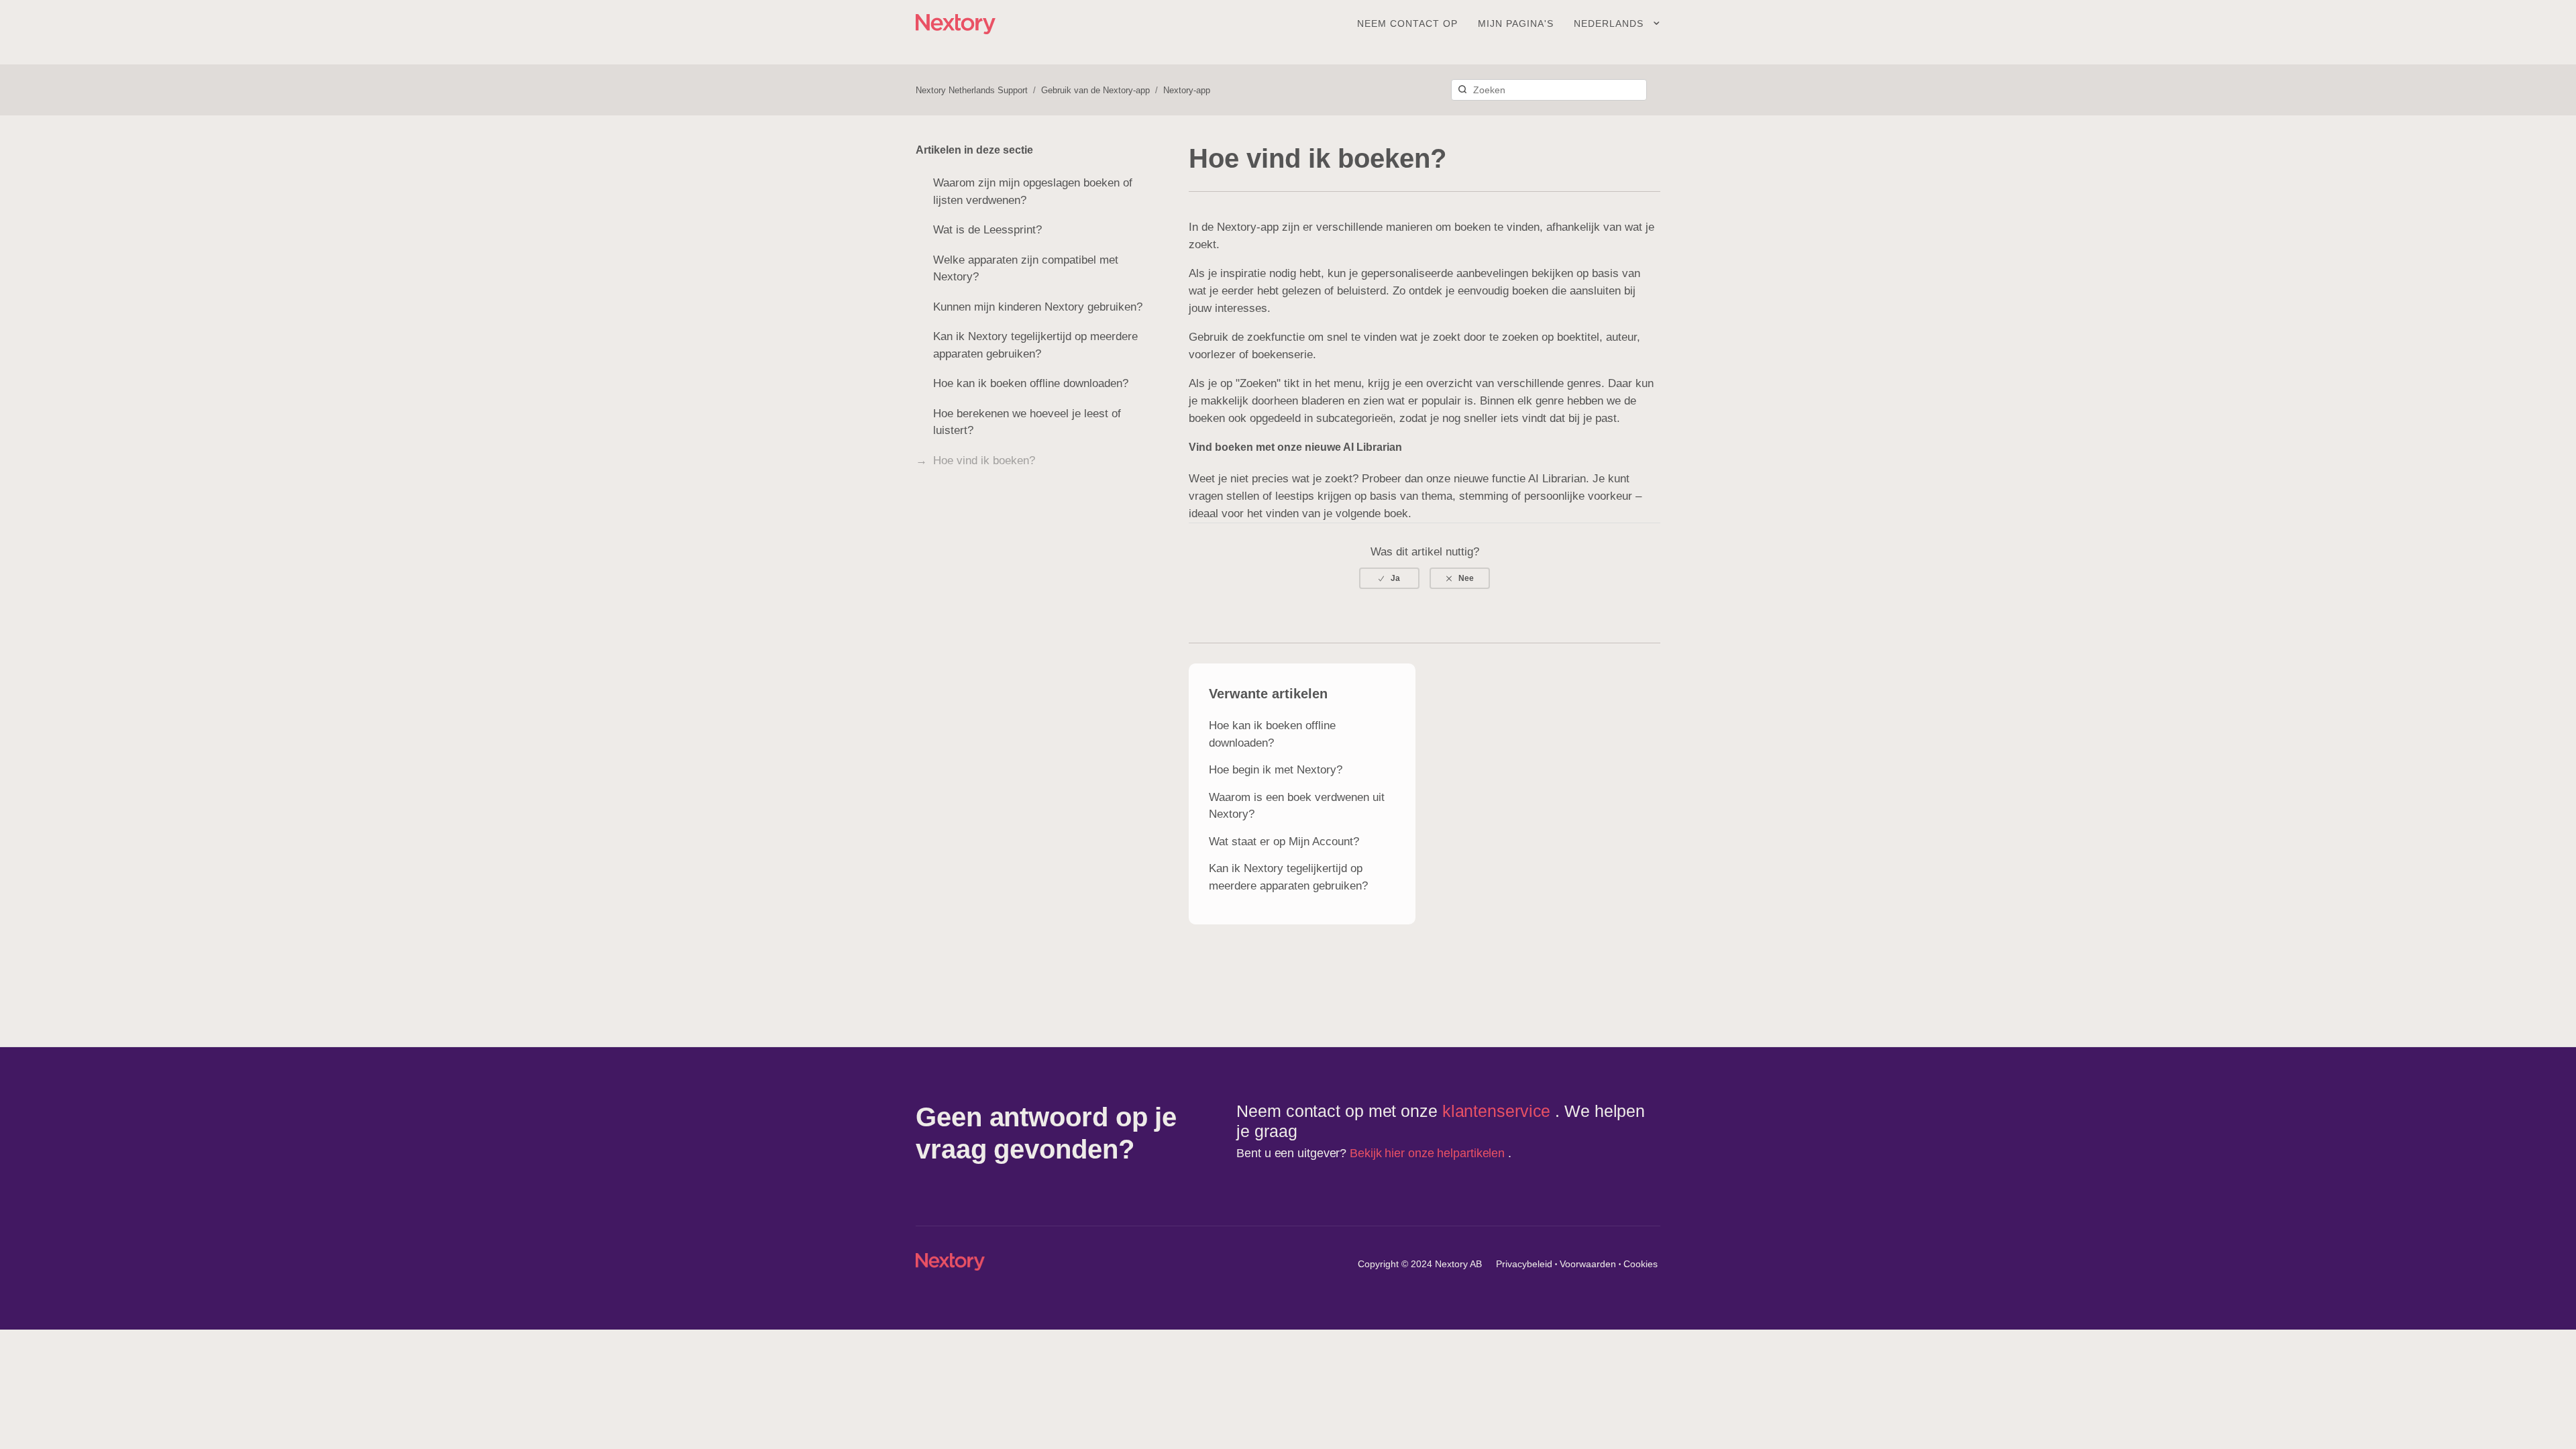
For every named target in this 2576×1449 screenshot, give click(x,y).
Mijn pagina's (1516, 23)
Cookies (1641, 1264)
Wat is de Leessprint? (987, 230)
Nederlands (1610, 23)
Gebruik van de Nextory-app (1095, 90)
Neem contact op (1407, 23)
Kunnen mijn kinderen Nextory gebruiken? (1038, 307)
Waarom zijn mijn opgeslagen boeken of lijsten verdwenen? (1033, 192)
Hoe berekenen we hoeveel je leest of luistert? (1027, 422)
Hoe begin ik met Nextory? (1276, 770)
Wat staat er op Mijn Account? (1284, 842)
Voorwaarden (1588, 1264)
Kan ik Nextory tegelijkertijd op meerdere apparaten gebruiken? (1035, 345)
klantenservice (1499, 1111)
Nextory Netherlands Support (972, 90)
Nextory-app (1187, 90)
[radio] (1389, 578)
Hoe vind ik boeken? (984, 461)
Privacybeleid (1524, 1264)
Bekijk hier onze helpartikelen (1429, 1153)
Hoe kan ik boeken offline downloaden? (1031, 383)
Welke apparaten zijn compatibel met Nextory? (1026, 269)
